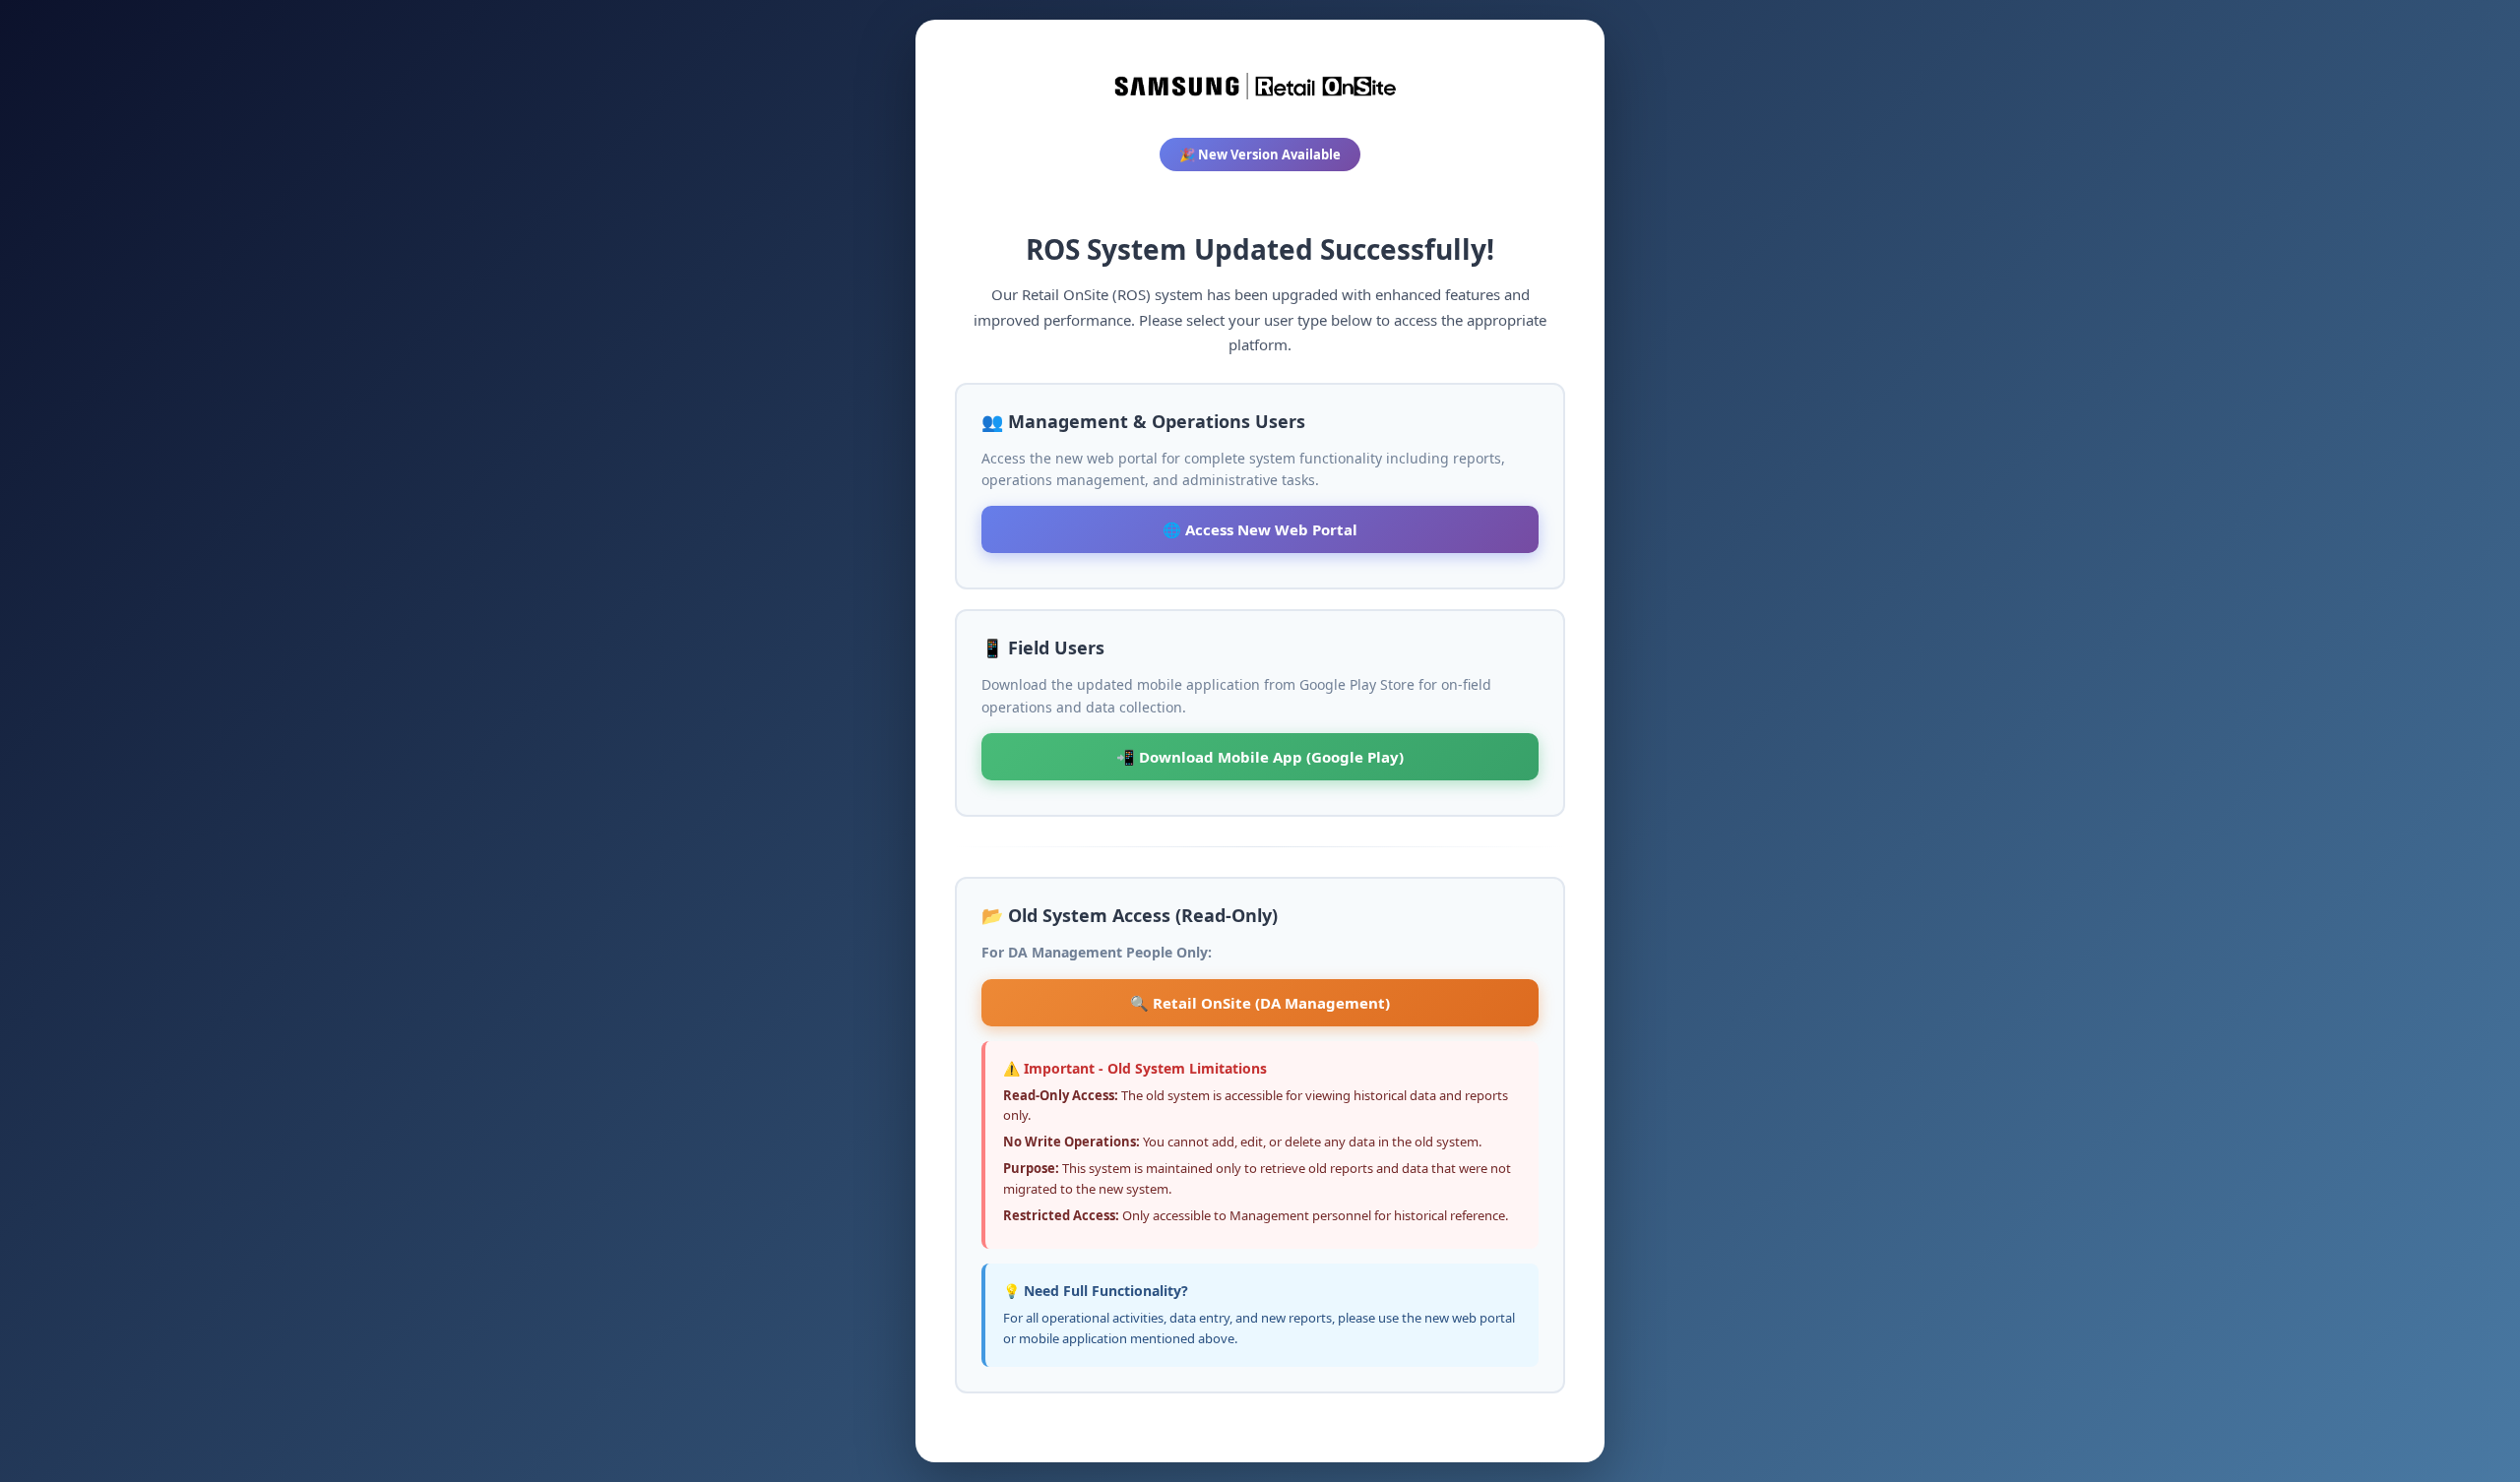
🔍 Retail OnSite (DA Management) (1260, 1003)
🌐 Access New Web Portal (1260, 529)
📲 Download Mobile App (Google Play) (1260, 757)
